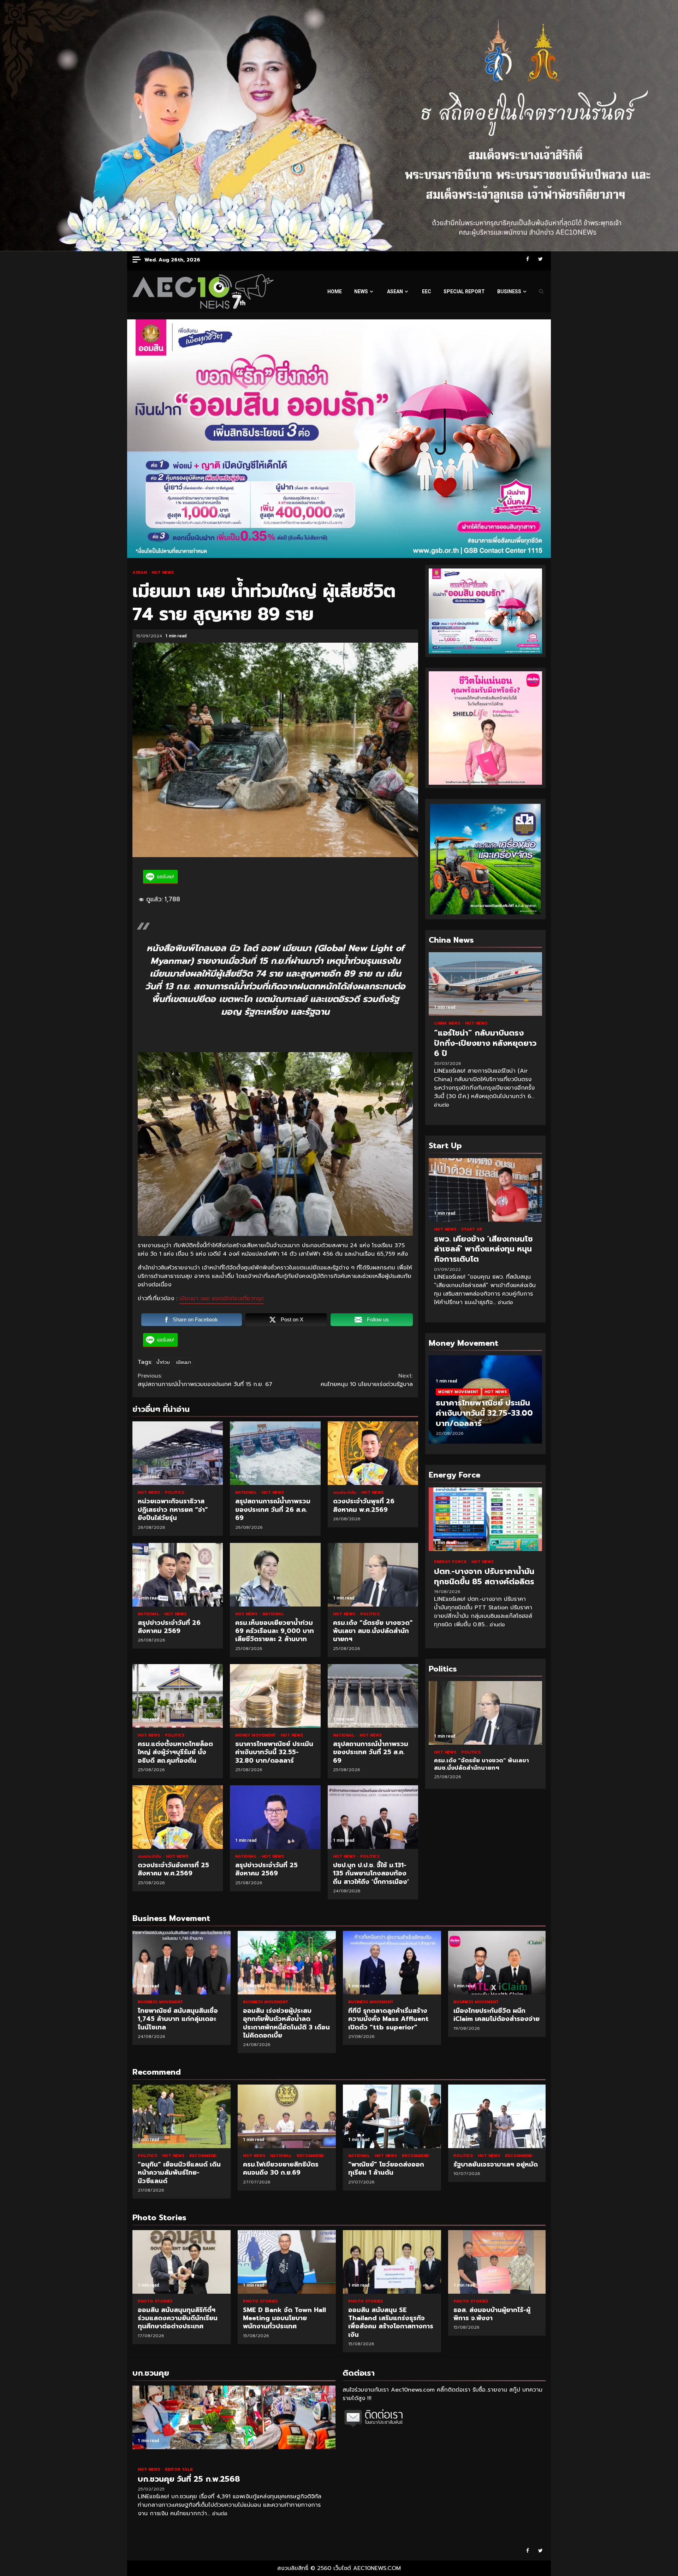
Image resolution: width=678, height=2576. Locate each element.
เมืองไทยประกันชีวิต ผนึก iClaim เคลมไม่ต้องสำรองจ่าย (497, 1963)
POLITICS (175, 1493)
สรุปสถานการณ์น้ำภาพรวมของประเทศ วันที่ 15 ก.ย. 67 (205, 1380)
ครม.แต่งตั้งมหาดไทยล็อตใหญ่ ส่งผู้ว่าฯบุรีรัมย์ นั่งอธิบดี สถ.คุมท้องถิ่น (178, 1696)
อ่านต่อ (442, 1105)
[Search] (541, 291)
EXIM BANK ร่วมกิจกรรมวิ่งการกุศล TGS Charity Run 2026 (497, 2262)
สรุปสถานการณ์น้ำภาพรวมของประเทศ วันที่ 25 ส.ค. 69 (373, 1696)
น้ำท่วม (163, 1362)
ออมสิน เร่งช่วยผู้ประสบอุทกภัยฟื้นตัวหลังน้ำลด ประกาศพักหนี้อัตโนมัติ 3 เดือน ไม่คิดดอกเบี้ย (287, 1963)
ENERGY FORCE (451, 1562)
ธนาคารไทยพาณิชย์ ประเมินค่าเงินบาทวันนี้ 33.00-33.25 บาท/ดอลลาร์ (484, 1413)
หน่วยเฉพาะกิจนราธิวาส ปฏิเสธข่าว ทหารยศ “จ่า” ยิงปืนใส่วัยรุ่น (178, 1453)
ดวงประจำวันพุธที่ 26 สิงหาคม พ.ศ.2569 (373, 1453)
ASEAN (395, 291)
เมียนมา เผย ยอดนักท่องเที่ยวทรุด (222, 1298)
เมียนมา (184, 1362)
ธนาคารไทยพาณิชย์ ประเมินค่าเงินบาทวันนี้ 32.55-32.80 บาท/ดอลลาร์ (275, 1696)
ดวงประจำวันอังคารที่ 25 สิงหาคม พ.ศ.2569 (178, 1817)
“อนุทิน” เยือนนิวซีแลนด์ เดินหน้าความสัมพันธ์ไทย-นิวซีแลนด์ (182, 2116)
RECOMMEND (203, 2156)
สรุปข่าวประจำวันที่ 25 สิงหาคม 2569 (275, 1817)
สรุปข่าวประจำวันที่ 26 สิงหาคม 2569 (178, 1575)
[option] (485, 1403)
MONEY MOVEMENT (256, 1735)
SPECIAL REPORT (464, 291)
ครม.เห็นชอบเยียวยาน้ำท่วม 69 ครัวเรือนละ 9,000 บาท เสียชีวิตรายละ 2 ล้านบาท (275, 1575)
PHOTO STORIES (155, 2301)
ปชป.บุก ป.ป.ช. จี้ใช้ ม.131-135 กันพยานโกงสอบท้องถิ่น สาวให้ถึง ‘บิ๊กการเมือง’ (373, 1817)
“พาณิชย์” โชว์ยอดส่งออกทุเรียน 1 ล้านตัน (392, 2116)
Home (335, 291)
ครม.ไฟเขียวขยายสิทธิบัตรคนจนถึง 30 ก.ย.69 (287, 2116)
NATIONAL (247, 1493)
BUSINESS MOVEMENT (160, 2002)
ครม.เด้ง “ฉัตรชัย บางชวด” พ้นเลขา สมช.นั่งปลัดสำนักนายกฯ (373, 1575)
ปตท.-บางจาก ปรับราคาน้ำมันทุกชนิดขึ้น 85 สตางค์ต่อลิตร (485, 1519)
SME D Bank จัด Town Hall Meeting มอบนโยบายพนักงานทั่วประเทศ (182, 2262)
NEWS (361, 291)
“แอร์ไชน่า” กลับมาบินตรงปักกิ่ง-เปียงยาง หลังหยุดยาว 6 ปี (485, 984)
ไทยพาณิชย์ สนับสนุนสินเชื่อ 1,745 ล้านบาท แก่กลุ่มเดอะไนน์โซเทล (182, 1963)
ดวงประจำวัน (345, 1493)
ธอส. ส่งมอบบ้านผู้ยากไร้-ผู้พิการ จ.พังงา (392, 2262)
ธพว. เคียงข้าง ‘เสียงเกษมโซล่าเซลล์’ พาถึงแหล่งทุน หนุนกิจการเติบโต (485, 1190)
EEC (427, 291)
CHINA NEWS (448, 1023)
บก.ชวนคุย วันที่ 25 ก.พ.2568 (234, 2417)
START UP (472, 1229)
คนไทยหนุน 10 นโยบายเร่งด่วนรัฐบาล (367, 1380)
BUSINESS (509, 291)
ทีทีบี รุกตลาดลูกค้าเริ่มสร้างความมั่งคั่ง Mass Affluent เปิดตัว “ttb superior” (392, 1963)
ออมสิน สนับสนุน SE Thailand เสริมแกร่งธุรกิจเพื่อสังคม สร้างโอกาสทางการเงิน (287, 2262)
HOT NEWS (163, 573)
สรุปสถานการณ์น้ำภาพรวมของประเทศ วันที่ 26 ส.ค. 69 (275, 1453)
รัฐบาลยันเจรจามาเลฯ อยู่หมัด (497, 2116)
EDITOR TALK (179, 2469)
